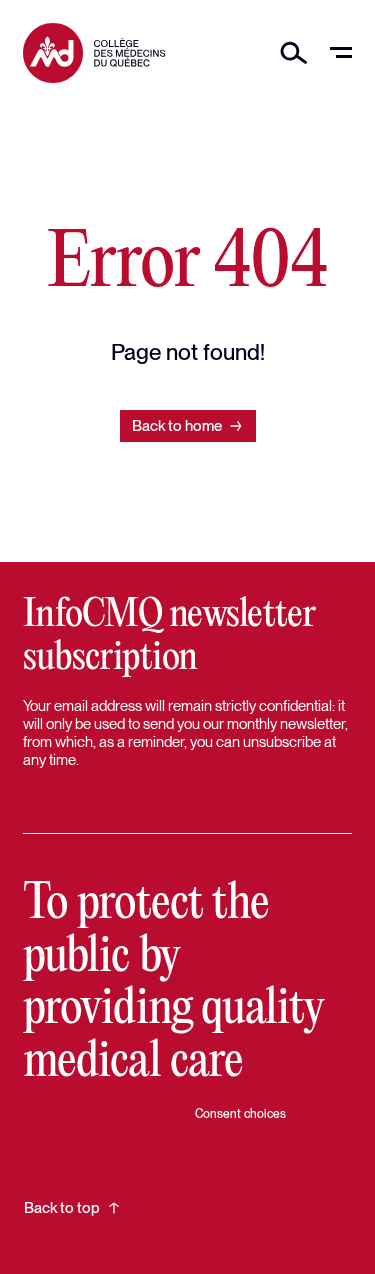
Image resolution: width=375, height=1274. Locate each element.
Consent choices (240, 1114)
